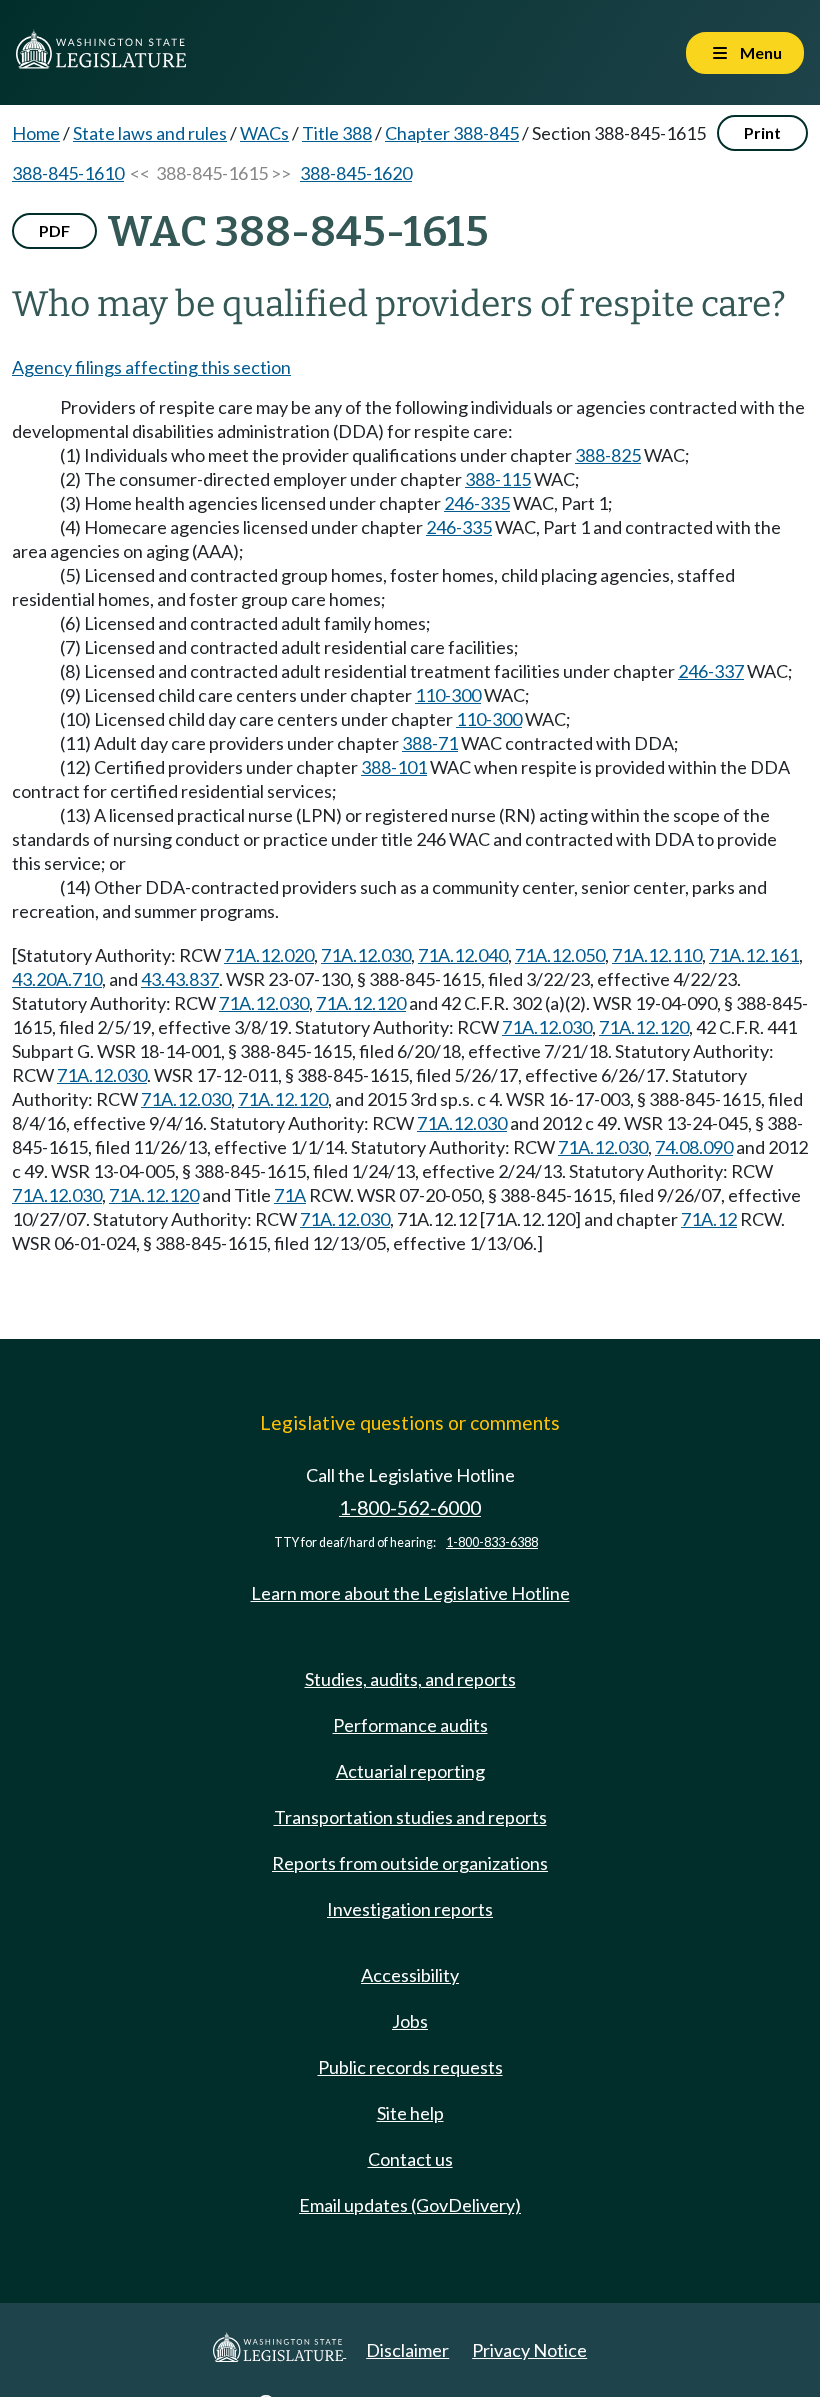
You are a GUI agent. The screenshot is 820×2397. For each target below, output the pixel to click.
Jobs (410, 2021)
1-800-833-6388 (492, 1542)
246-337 (711, 671)
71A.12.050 (560, 955)
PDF (54, 230)
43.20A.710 (57, 979)
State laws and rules (150, 133)
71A (290, 1195)
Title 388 (337, 133)
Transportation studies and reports (410, 1817)
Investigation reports (410, 1909)
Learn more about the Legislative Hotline (410, 1593)
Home (36, 133)
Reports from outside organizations (410, 1863)
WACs (264, 133)
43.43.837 (180, 979)
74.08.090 (694, 1147)
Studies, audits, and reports (410, 1679)
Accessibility (410, 1975)
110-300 (448, 695)
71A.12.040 (463, 955)
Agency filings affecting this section (151, 367)
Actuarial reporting (410, 1771)
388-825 (608, 455)
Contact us (410, 2159)
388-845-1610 (68, 173)
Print (762, 132)
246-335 (477, 503)
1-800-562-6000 (410, 1507)
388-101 (394, 767)
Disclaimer (407, 2350)
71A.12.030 (366, 955)
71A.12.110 (657, 955)
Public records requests (410, 2067)
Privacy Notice (529, 2350)
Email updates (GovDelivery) (410, 2205)
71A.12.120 (361, 1003)
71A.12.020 (269, 955)
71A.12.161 (754, 955)
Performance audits (410, 1725)
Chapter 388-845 (452, 133)
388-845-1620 (356, 173)
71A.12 (709, 1219)
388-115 (498, 479)
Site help (410, 2113)
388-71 (430, 743)
